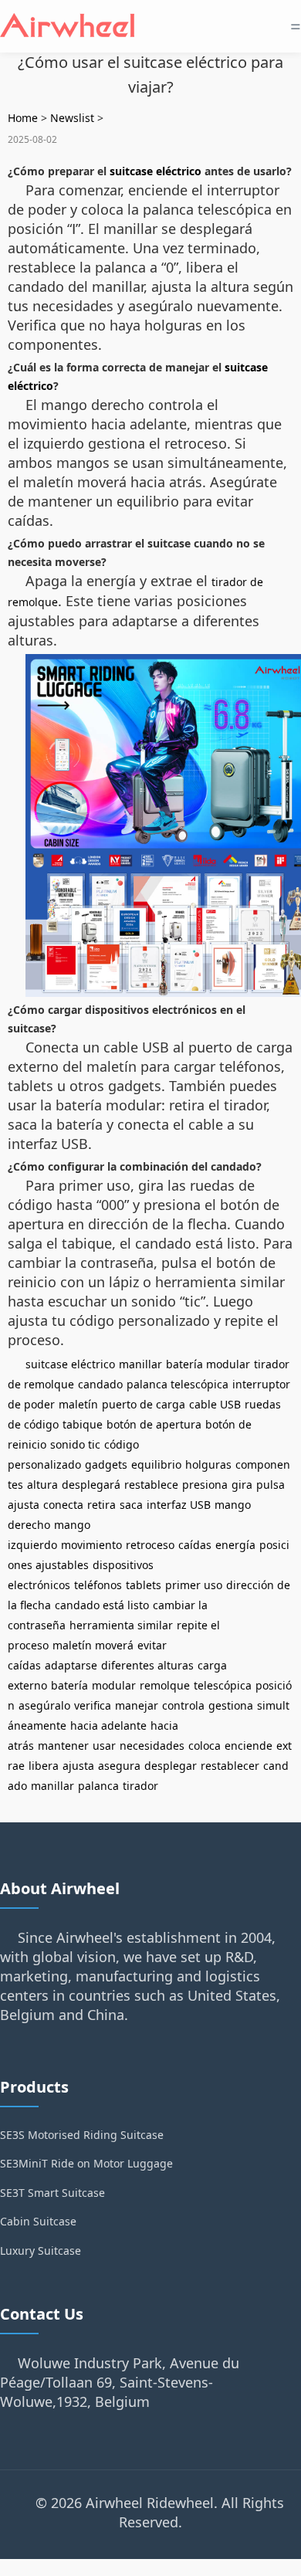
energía (235, 1545)
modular (114, 1685)
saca (131, 1505)
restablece (151, 1485)
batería (69, 1685)
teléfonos (98, 1585)
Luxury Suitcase (41, 2251)
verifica (93, 1705)
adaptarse (71, 1665)
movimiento (91, 1545)
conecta (63, 1505)
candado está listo (102, 1605)
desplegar (171, 1766)
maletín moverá (93, 1645)
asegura (119, 1766)
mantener (63, 1746)
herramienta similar (121, 1625)
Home (23, 118)
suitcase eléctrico (156, 171)
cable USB (215, 1404)
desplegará (91, 1485)
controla (183, 1705)
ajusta (24, 1505)
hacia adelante (108, 1725)
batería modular (208, 1364)
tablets (144, 1585)
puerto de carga (144, 1404)
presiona (205, 1485)
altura (42, 1485)
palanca (98, 1786)
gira (242, 1485)
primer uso (194, 1585)
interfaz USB (179, 1505)
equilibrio (156, 1464)
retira (101, 1505)
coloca (205, 1746)
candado (100, 1384)
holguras (208, 1464)
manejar (137, 1705)
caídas (195, 1545)
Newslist (72, 118)
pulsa (271, 1485)
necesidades (152, 1746)
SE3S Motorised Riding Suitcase (82, 2135)
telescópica (223, 1685)
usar (104, 1746)
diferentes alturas (147, 1665)
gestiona (231, 1705)
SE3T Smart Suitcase (52, 2193)
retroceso (150, 1545)
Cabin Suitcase (38, 2221)
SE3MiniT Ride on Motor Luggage (86, 2163)
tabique (83, 1424)
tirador (140, 1786)
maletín (78, 1404)
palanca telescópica (178, 1384)
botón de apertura (154, 1424)
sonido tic (75, 1444)
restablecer (230, 1766)
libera (44, 1766)
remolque (165, 1685)
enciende (249, 1746)
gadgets (106, 1464)
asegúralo (44, 1705)
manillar (140, 1364)
